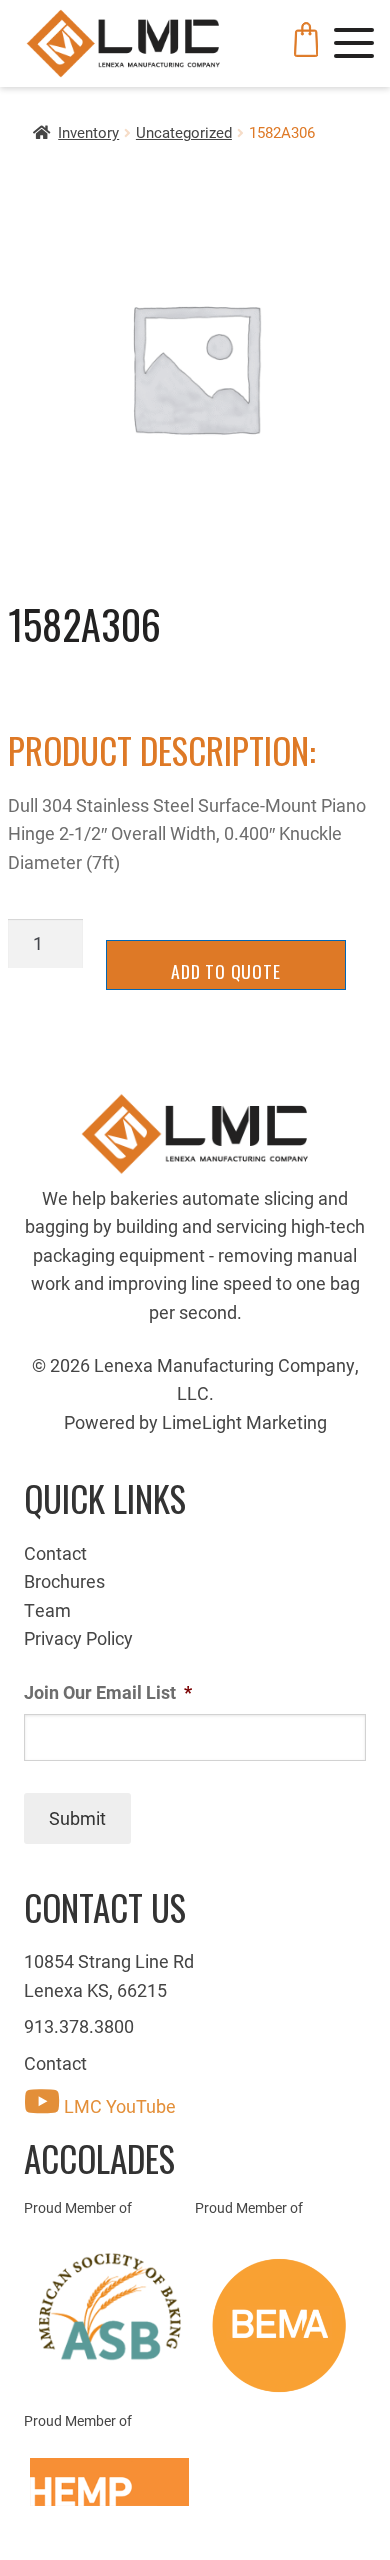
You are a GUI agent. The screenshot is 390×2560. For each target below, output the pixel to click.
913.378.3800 (79, 2026)
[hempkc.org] (109, 2482)
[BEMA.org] (280, 2325)
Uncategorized (184, 132)
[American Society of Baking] (109, 2306)
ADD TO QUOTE (226, 971)
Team (47, 1610)
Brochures (64, 1581)
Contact (55, 1553)
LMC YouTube (118, 2106)
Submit (77, 1818)
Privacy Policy (78, 1638)
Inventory (88, 132)
